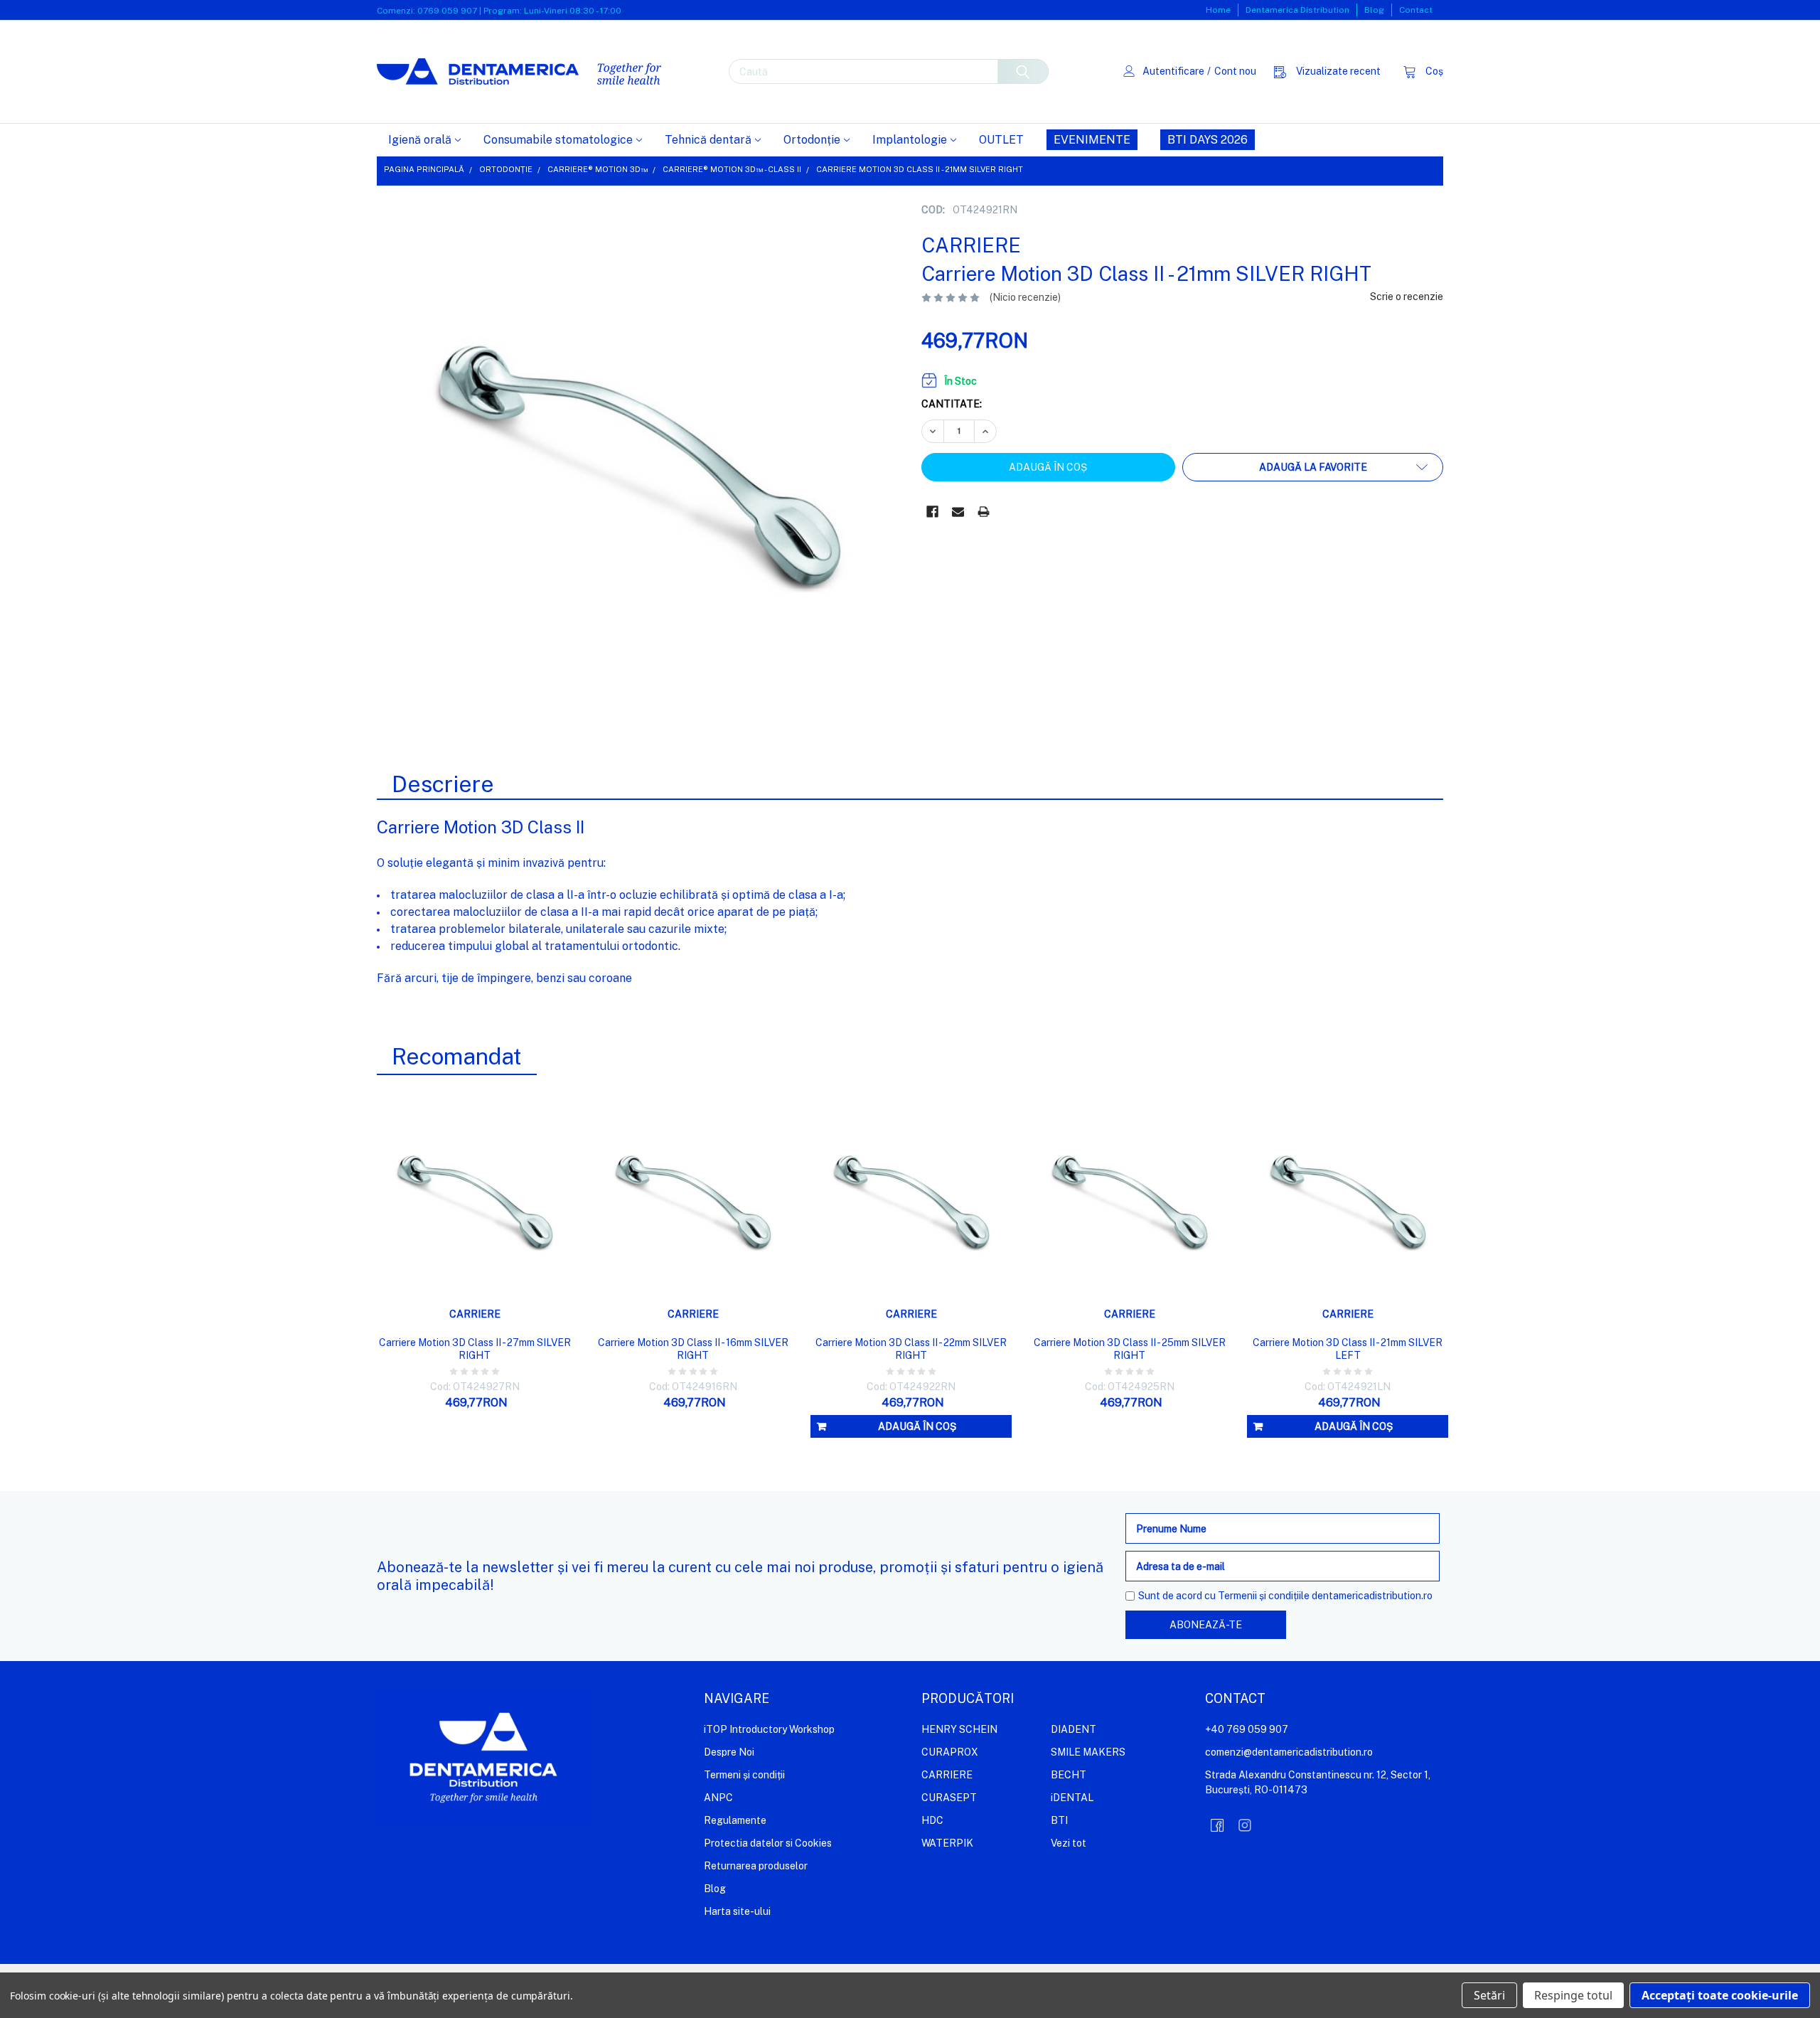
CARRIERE (947, 1775)
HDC (932, 1820)
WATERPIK (947, 1843)
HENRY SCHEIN (959, 1729)
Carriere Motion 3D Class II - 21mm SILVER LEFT (1348, 1349)
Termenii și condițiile (1264, 1596)
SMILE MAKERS (1088, 1752)
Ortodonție (812, 140)
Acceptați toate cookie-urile (1720, 1995)
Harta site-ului (737, 1911)
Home (1218, 10)
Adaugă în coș (917, 1426)
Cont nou (1235, 71)
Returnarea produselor (756, 1866)
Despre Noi (729, 1752)
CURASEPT (949, 1798)
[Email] (958, 512)
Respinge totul (1573, 1995)
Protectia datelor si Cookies (768, 1843)
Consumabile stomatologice (558, 140)
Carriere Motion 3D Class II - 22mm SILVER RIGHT (911, 1349)
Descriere (443, 784)
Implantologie (910, 140)
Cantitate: (952, 404)
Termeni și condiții (744, 1775)
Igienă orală (420, 140)
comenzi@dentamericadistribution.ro (1289, 1752)
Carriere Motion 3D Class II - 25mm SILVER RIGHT (1130, 1349)
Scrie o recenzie (1407, 297)
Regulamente (735, 1820)
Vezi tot (1069, 1843)
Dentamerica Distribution (1297, 10)
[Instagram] (1245, 1825)
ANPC (718, 1798)
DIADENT (1074, 1729)
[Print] (984, 512)
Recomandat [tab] (457, 1056)
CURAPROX (950, 1752)
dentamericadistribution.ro (1372, 1596)
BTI (1059, 1820)
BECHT (1069, 1775)
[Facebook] (932, 512)
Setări (1489, 1995)
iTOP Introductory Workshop (769, 1729)
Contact (1416, 10)
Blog (1374, 10)
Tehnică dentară (708, 140)
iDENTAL (1072, 1798)
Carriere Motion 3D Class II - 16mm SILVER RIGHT (693, 1349)
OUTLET (1001, 140)
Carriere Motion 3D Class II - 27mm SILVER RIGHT (475, 1349)
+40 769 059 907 (1247, 1729)
